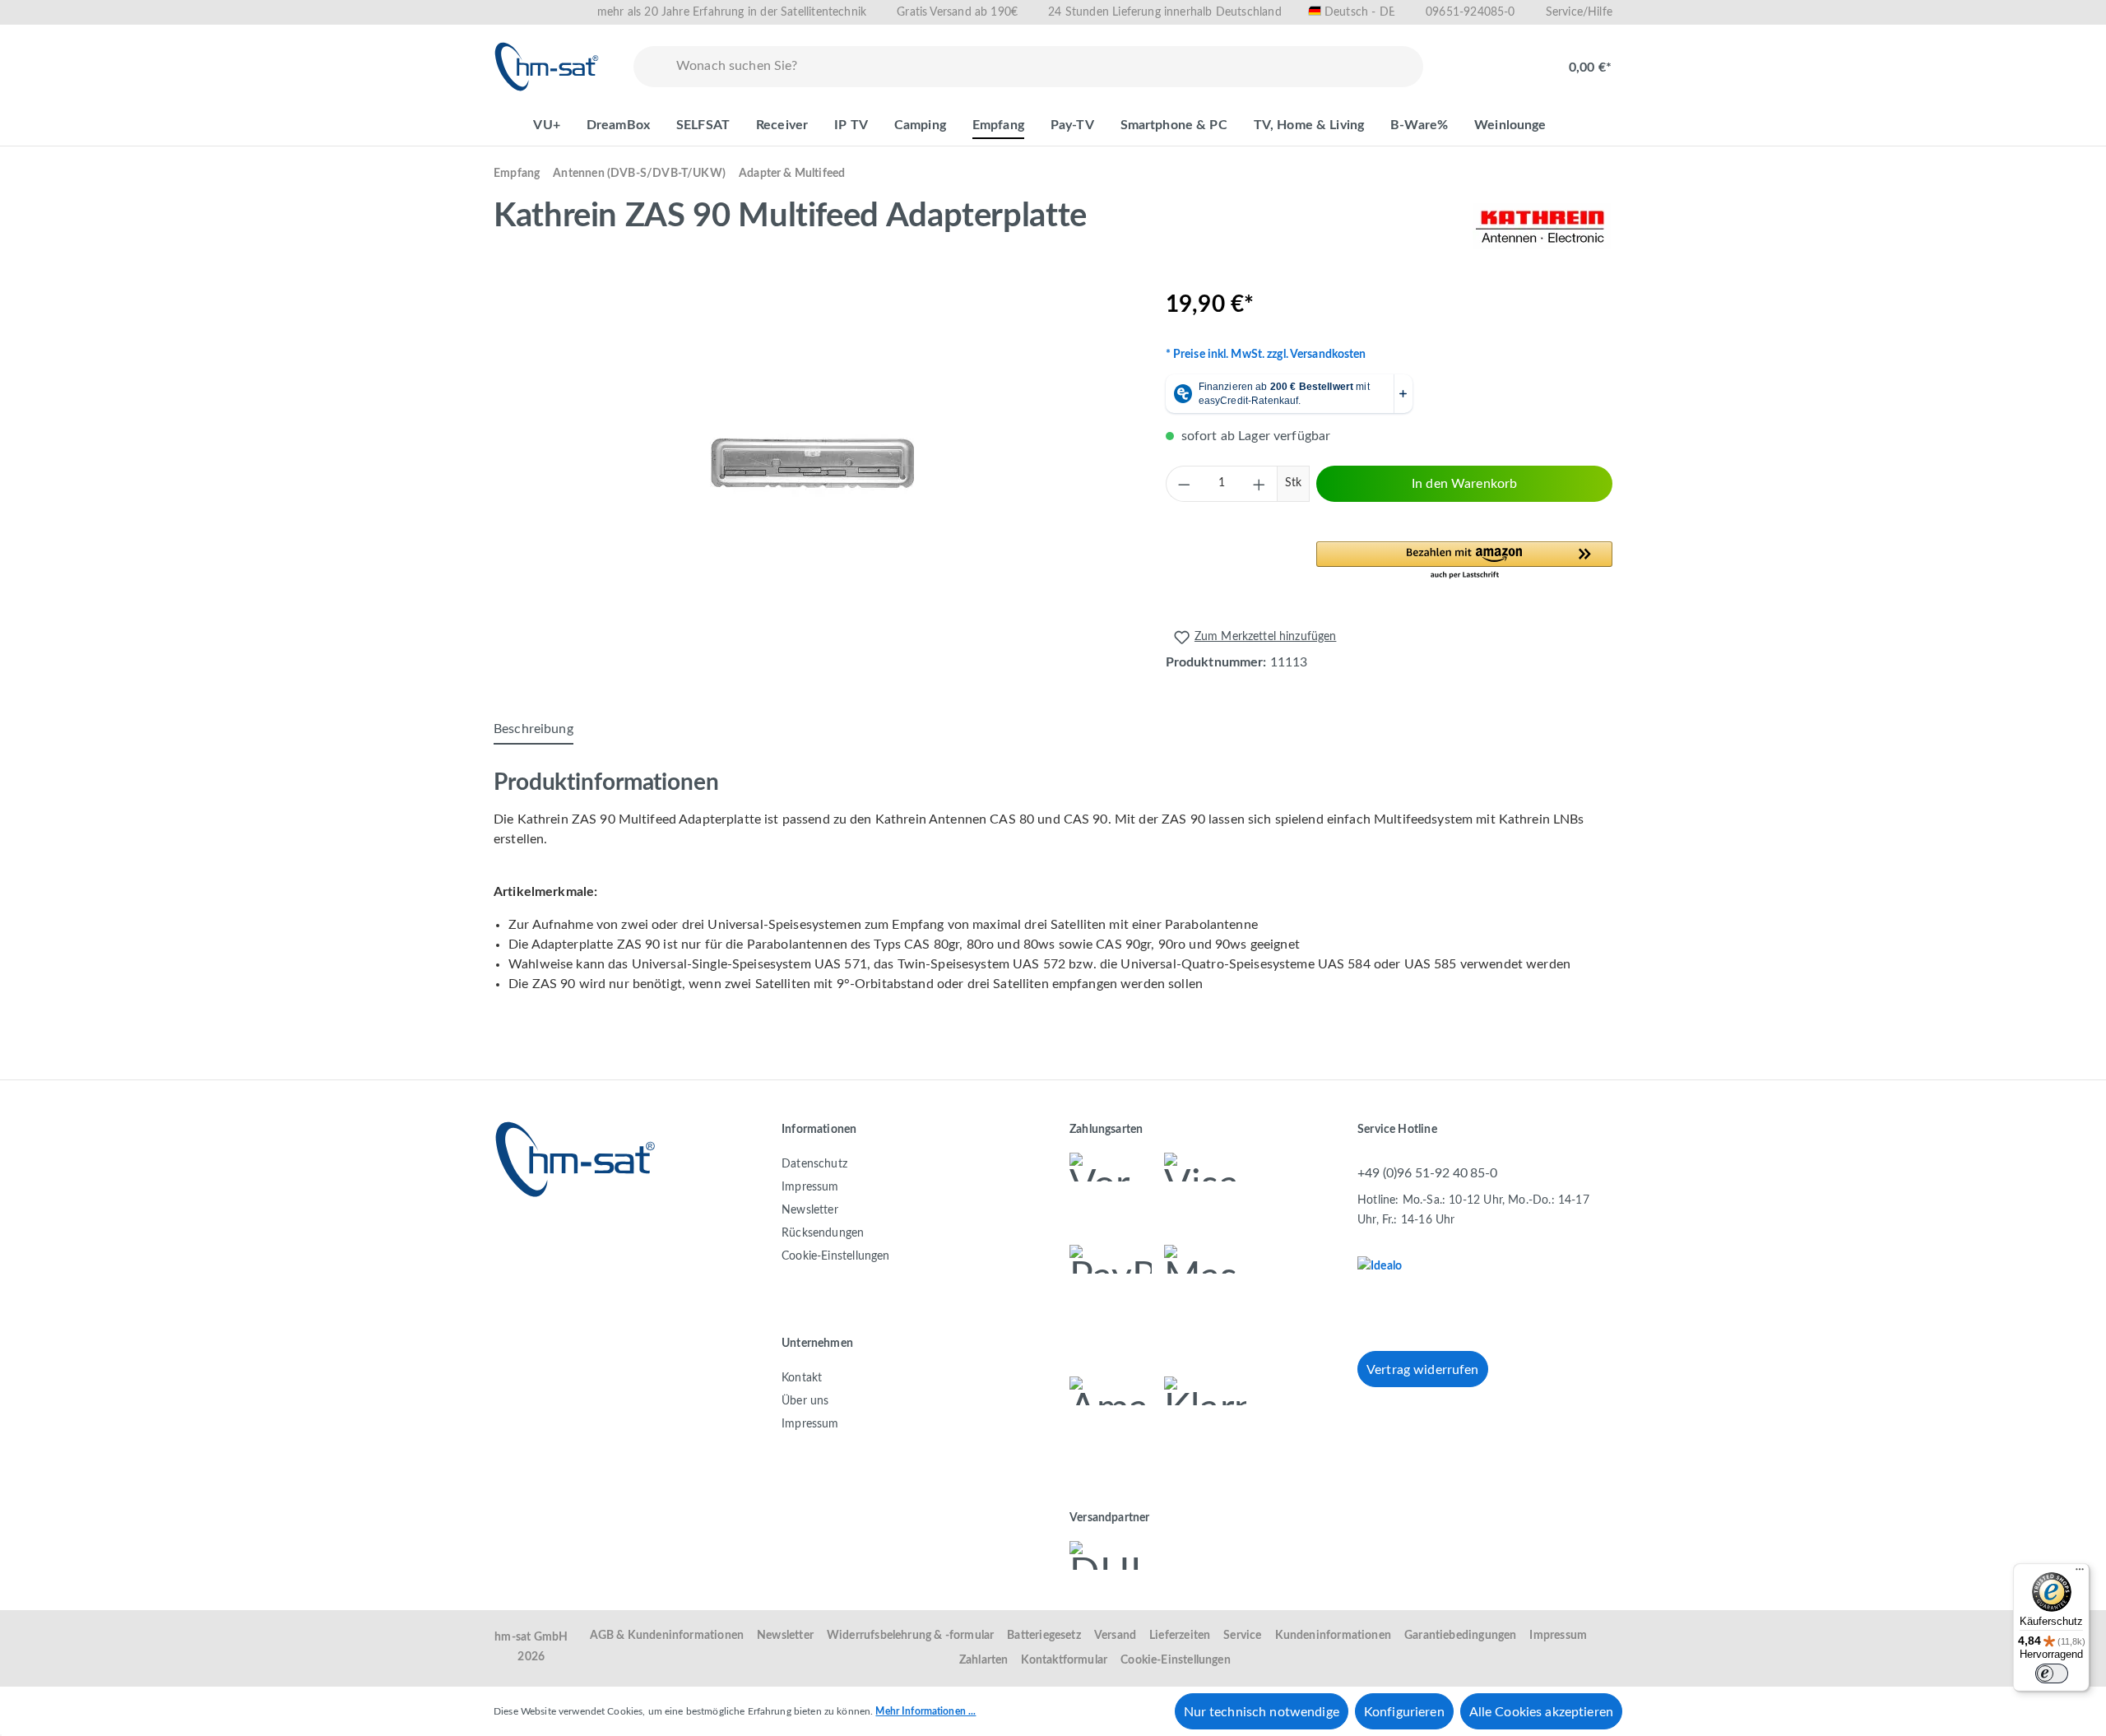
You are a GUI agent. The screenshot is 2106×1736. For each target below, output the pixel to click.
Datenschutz (814, 1164)
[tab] (533, 730)
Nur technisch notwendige (1262, 1712)
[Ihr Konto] (1519, 59)
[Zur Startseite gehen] (547, 67)
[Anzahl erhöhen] (1259, 484)
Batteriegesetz (1044, 1636)
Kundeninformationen (1333, 1636)
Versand (1115, 1636)
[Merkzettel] (1466, 59)
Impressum (810, 1187)
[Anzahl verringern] (1184, 484)
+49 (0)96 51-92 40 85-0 (1427, 1173)
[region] (813, 464)
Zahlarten (984, 1660)
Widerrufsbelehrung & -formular (910, 1636)
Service (1242, 1636)
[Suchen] (652, 67)
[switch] (2052, 1673)
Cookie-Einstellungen (836, 1256)
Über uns (805, 1401)
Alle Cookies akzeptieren (1541, 1712)
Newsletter (810, 1210)
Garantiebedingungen (1460, 1636)
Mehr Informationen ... (925, 1711)
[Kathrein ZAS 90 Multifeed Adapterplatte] (813, 464)
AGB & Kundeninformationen (667, 1636)
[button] (1464, 561)
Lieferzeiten (1180, 1636)
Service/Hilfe (1579, 12)
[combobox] (1046, 67)
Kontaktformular (1064, 1660)
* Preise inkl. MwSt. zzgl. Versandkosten (1266, 355)
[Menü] (2080, 1573)
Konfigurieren (1404, 1712)
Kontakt (802, 1378)
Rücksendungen (823, 1233)
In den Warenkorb (1464, 484)
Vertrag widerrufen (1423, 1370)
